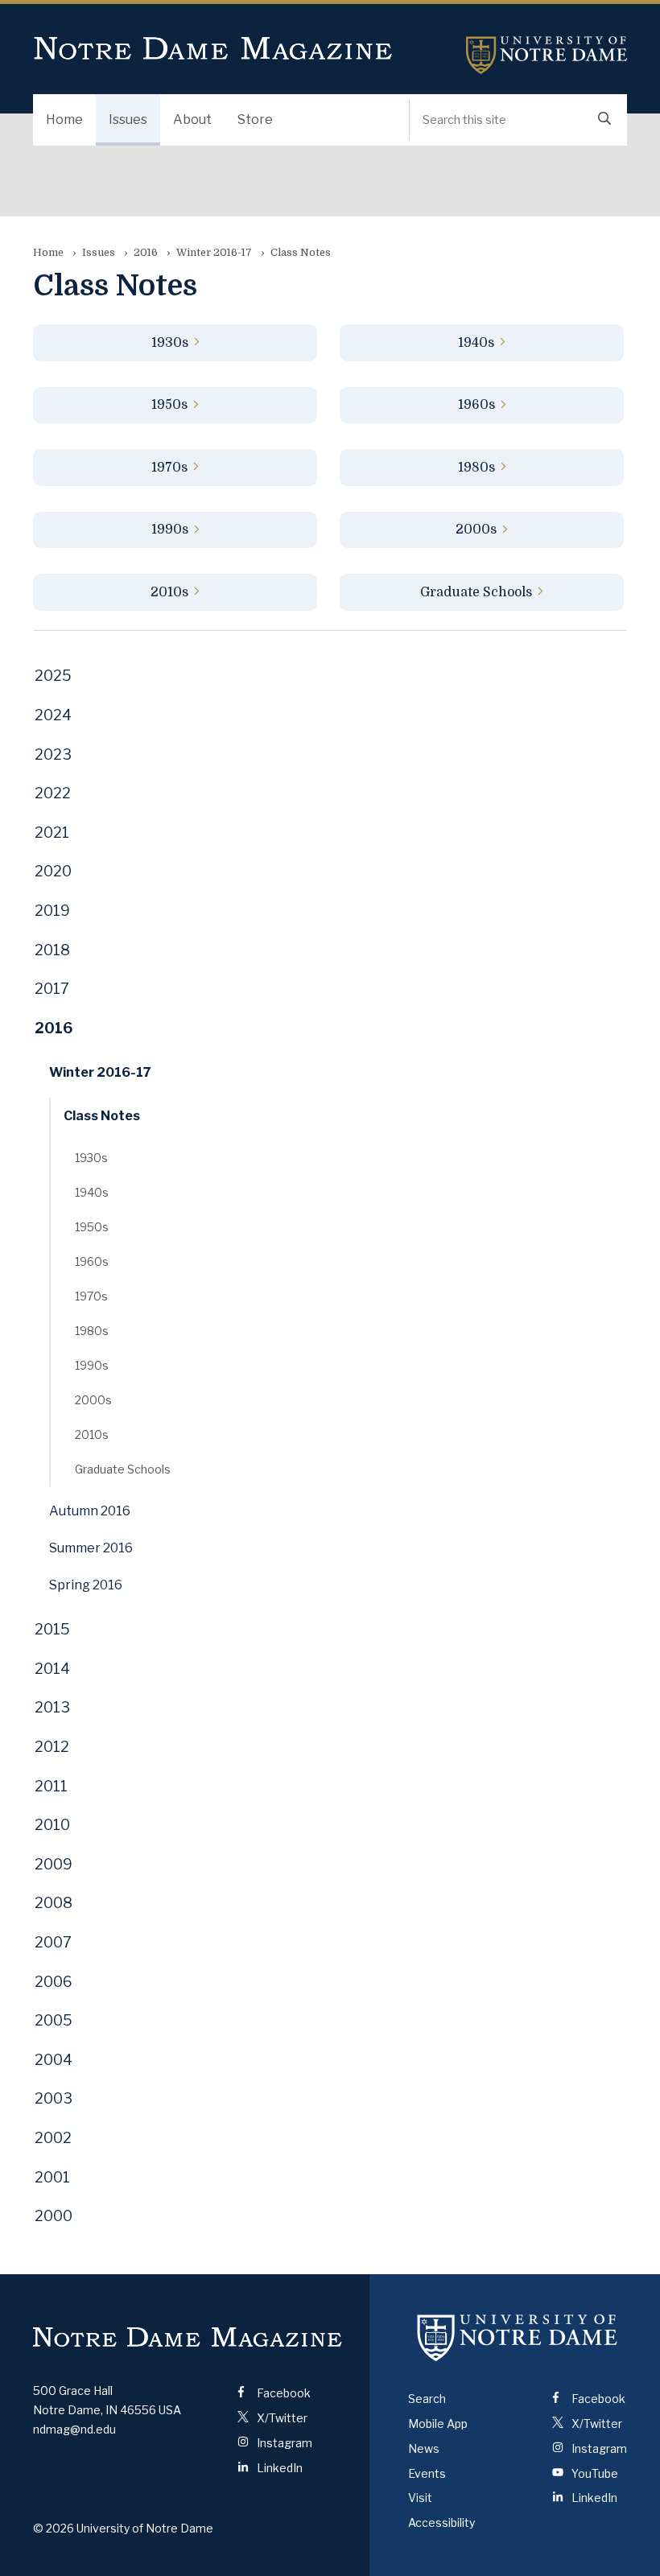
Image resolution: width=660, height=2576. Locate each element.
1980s (476, 468)
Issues (128, 120)
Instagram (283, 2443)
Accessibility (441, 2522)
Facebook (283, 2393)
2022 (53, 793)
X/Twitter (281, 2418)
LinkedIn (278, 2468)
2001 (52, 2177)
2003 (54, 2098)
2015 (52, 1629)
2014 (52, 1669)
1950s (169, 405)
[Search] (604, 120)
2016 (146, 252)
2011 (51, 1786)
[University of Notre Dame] (518, 2337)
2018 (52, 950)
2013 (52, 1707)
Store (255, 120)
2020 (53, 871)
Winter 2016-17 (214, 252)
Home (64, 120)
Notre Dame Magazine (213, 49)
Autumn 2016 (90, 1511)
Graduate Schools (476, 592)
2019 (52, 911)
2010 (52, 1825)
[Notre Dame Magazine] (188, 2337)
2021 (52, 833)
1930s (170, 343)
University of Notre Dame (547, 55)
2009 (54, 1864)
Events (427, 2473)
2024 (53, 715)
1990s (170, 530)
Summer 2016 (91, 1548)
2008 (54, 1903)
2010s (169, 592)
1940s (476, 343)
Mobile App (438, 2424)
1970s (169, 468)
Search (427, 2399)
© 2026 (54, 2528)
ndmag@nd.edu (74, 2429)
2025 (53, 676)
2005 (54, 2020)
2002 (53, 2138)
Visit (420, 2498)
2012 (52, 1747)
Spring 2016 (86, 1585)
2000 (54, 2216)
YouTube (594, 2473)
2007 (53, 1942)
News (424, 2448)
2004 (54, 2060)
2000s (476, 530)
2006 (54, 1982)
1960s (476, 405)
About (192, 120)
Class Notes (102, 1116)
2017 (52, 989)
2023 (53, 754)
